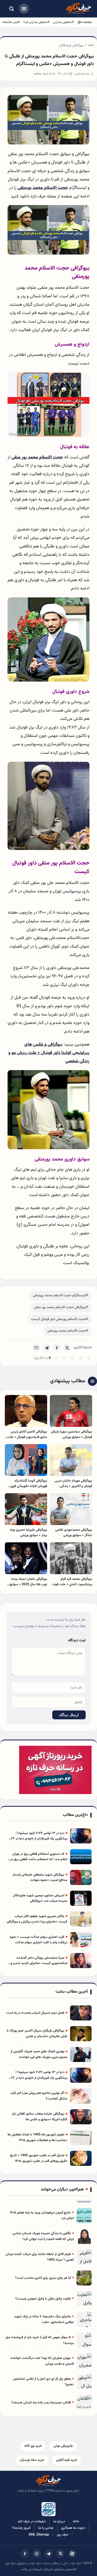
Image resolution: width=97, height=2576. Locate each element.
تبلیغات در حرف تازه (32, 2521)
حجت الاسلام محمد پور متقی (37, 457)
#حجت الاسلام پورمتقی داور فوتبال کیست (59, 1319)
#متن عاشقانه (11, 22)
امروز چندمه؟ (21, 2528)
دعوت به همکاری (73, 2528)
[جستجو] (11, 9)
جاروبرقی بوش (63, 2446)
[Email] (36, 1348)
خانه (91, 45)
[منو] (24, 9)
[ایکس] (60, 2554)
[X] (67, 1348)
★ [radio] (56, 1358)
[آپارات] (72, 2554)
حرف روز (63, 2535)
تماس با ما (46, 2528)
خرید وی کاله (33, 2446)
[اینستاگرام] (37, 2554)
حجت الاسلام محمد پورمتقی (43, 188)
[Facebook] (57, 1348)
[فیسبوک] (25, 2554)
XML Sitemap (39, 2535)
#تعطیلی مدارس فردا (36, 22)
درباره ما (59, 2521)
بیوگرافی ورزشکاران (71, 45)
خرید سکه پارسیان (32, 2460)
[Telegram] (47, 1348)
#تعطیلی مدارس (63, 22)
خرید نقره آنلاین (67, 2460)
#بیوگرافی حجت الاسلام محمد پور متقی (61, 1307)
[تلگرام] (48, 2554)
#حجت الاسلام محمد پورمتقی (67, 1331)
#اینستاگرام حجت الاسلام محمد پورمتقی (60, 1295)
